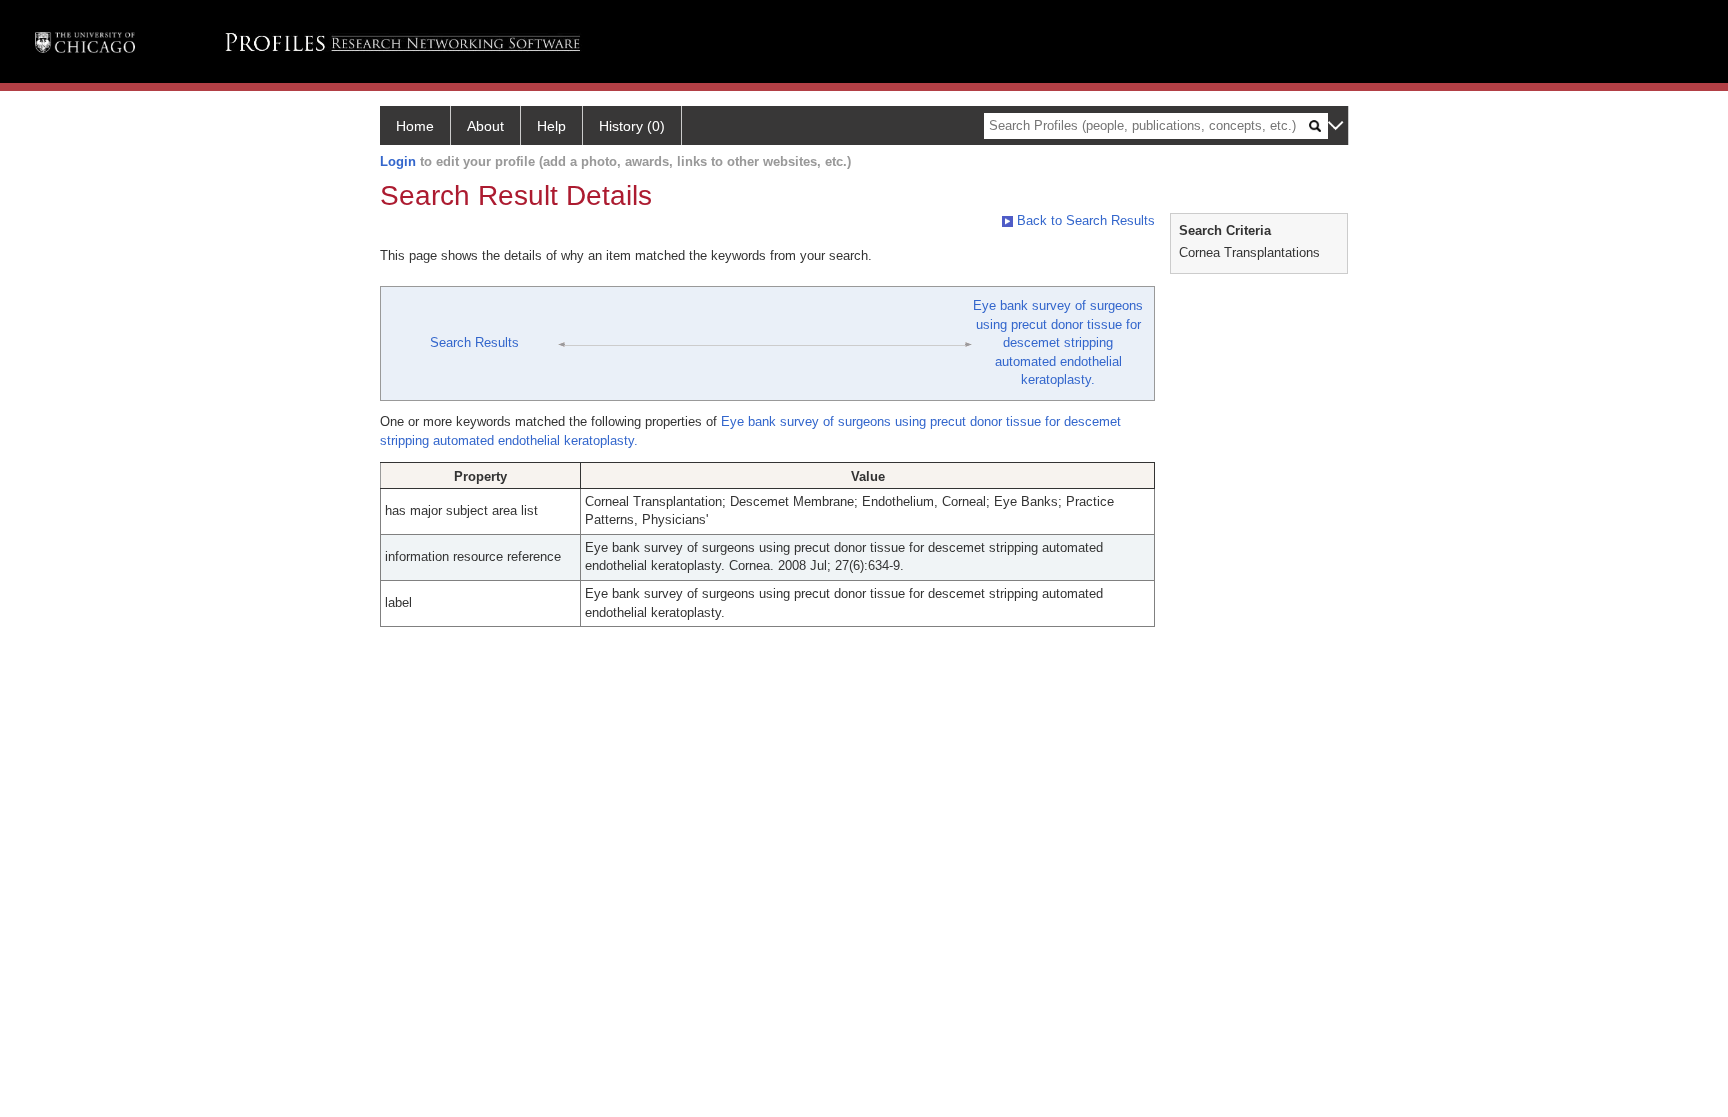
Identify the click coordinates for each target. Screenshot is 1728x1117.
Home (415, 126)
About (485, 126)
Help (551, 126)
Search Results (474, 342)
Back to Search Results (1084, 220)
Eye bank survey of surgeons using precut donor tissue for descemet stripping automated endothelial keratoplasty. (1058, 342)
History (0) (632, 126)
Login (398, 161)
